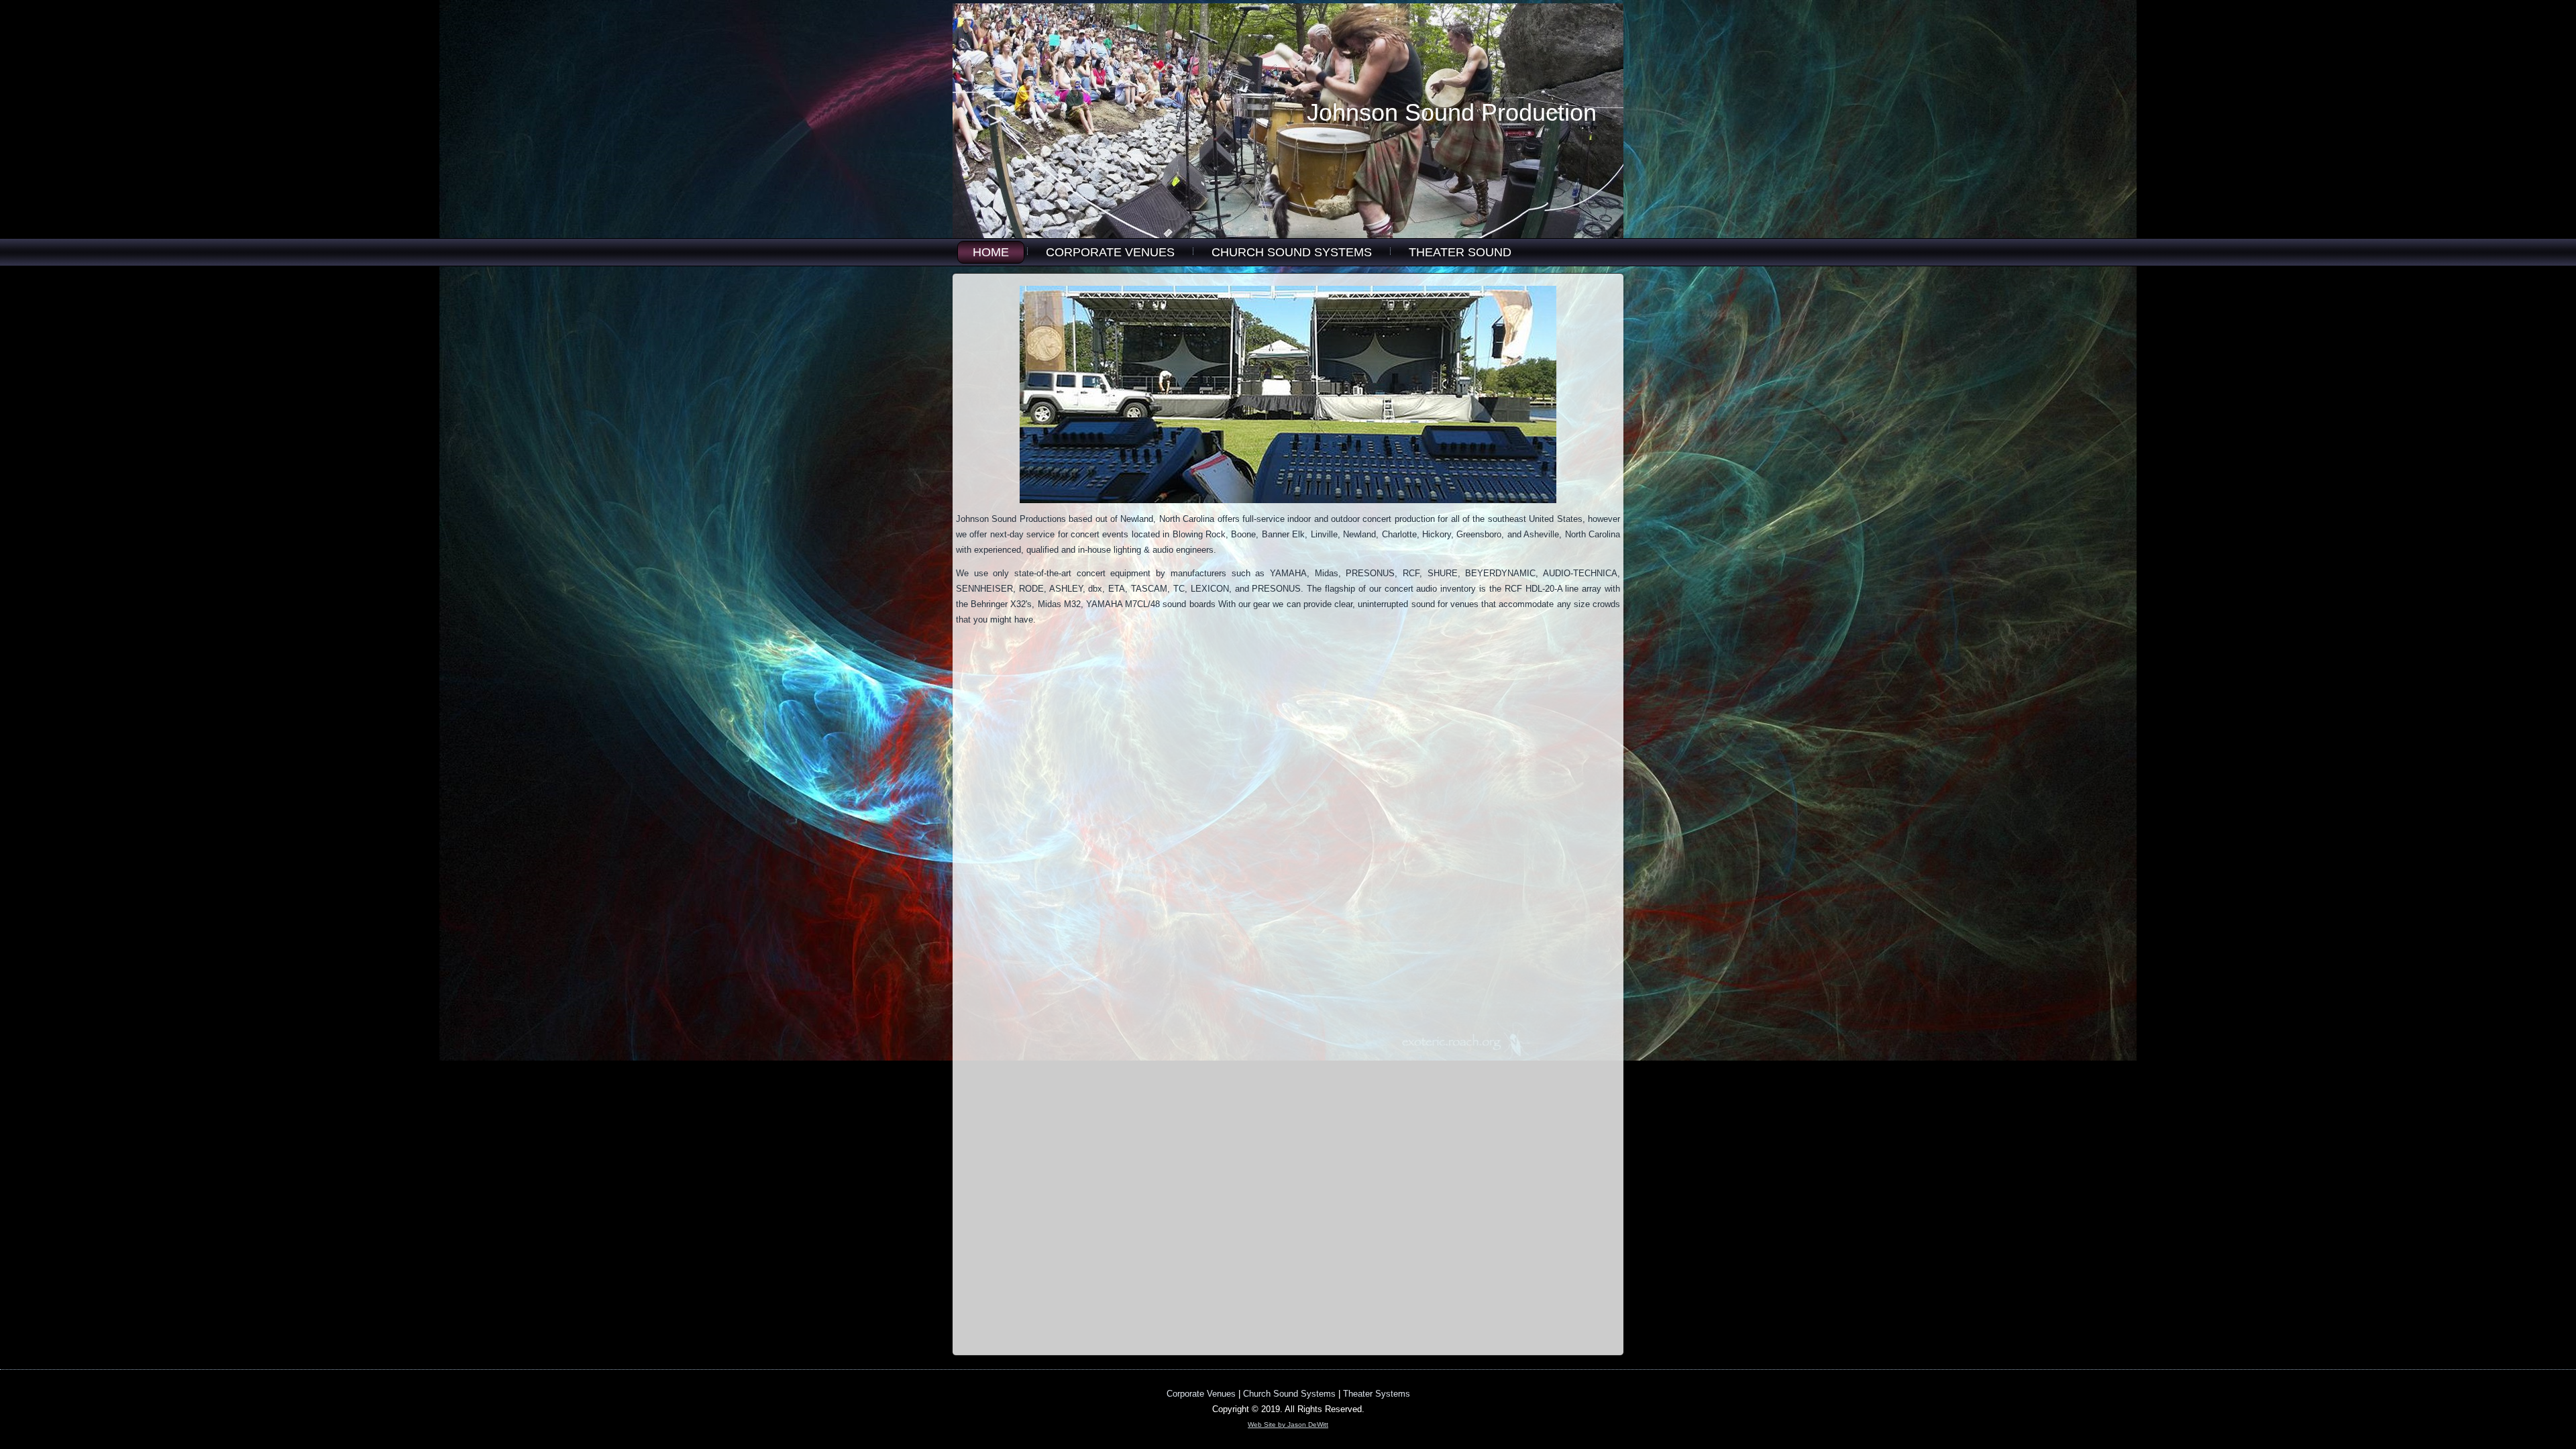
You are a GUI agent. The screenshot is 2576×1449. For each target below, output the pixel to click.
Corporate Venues (1110, 252)
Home (991, 252)
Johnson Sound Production (1452, 112)
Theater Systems (1377, 1394)
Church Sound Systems (1292, 252)
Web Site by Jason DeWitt (1288, 1425)
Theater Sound (1460, 252)
